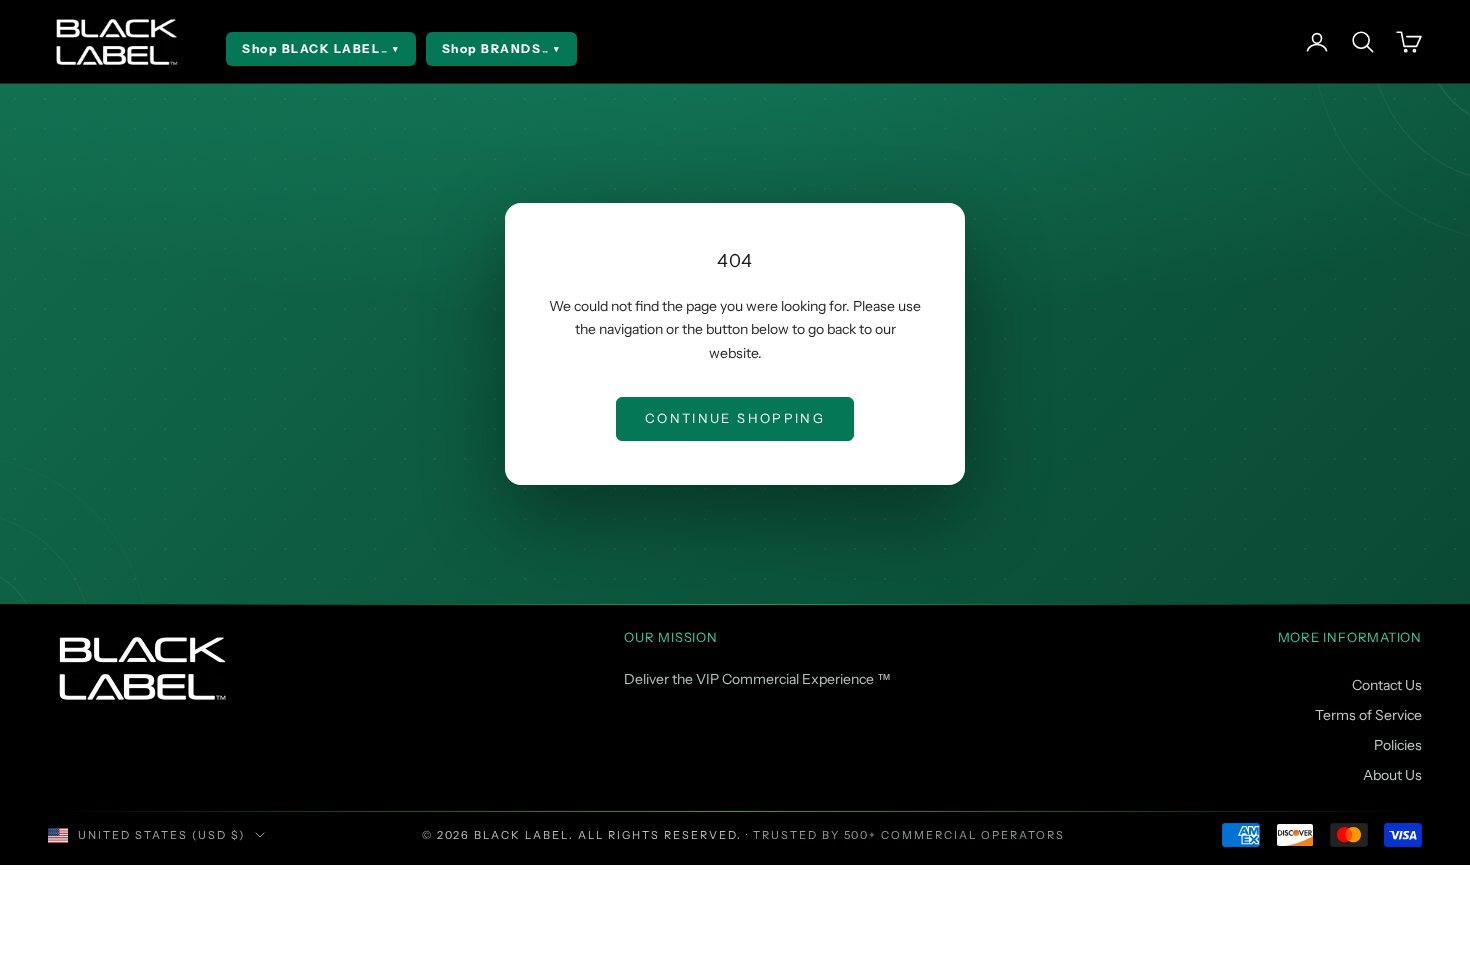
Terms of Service (1368, 715)
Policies (1398, 745)
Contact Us (1387, 685)
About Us (1392, 775)
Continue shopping (735, 418)
